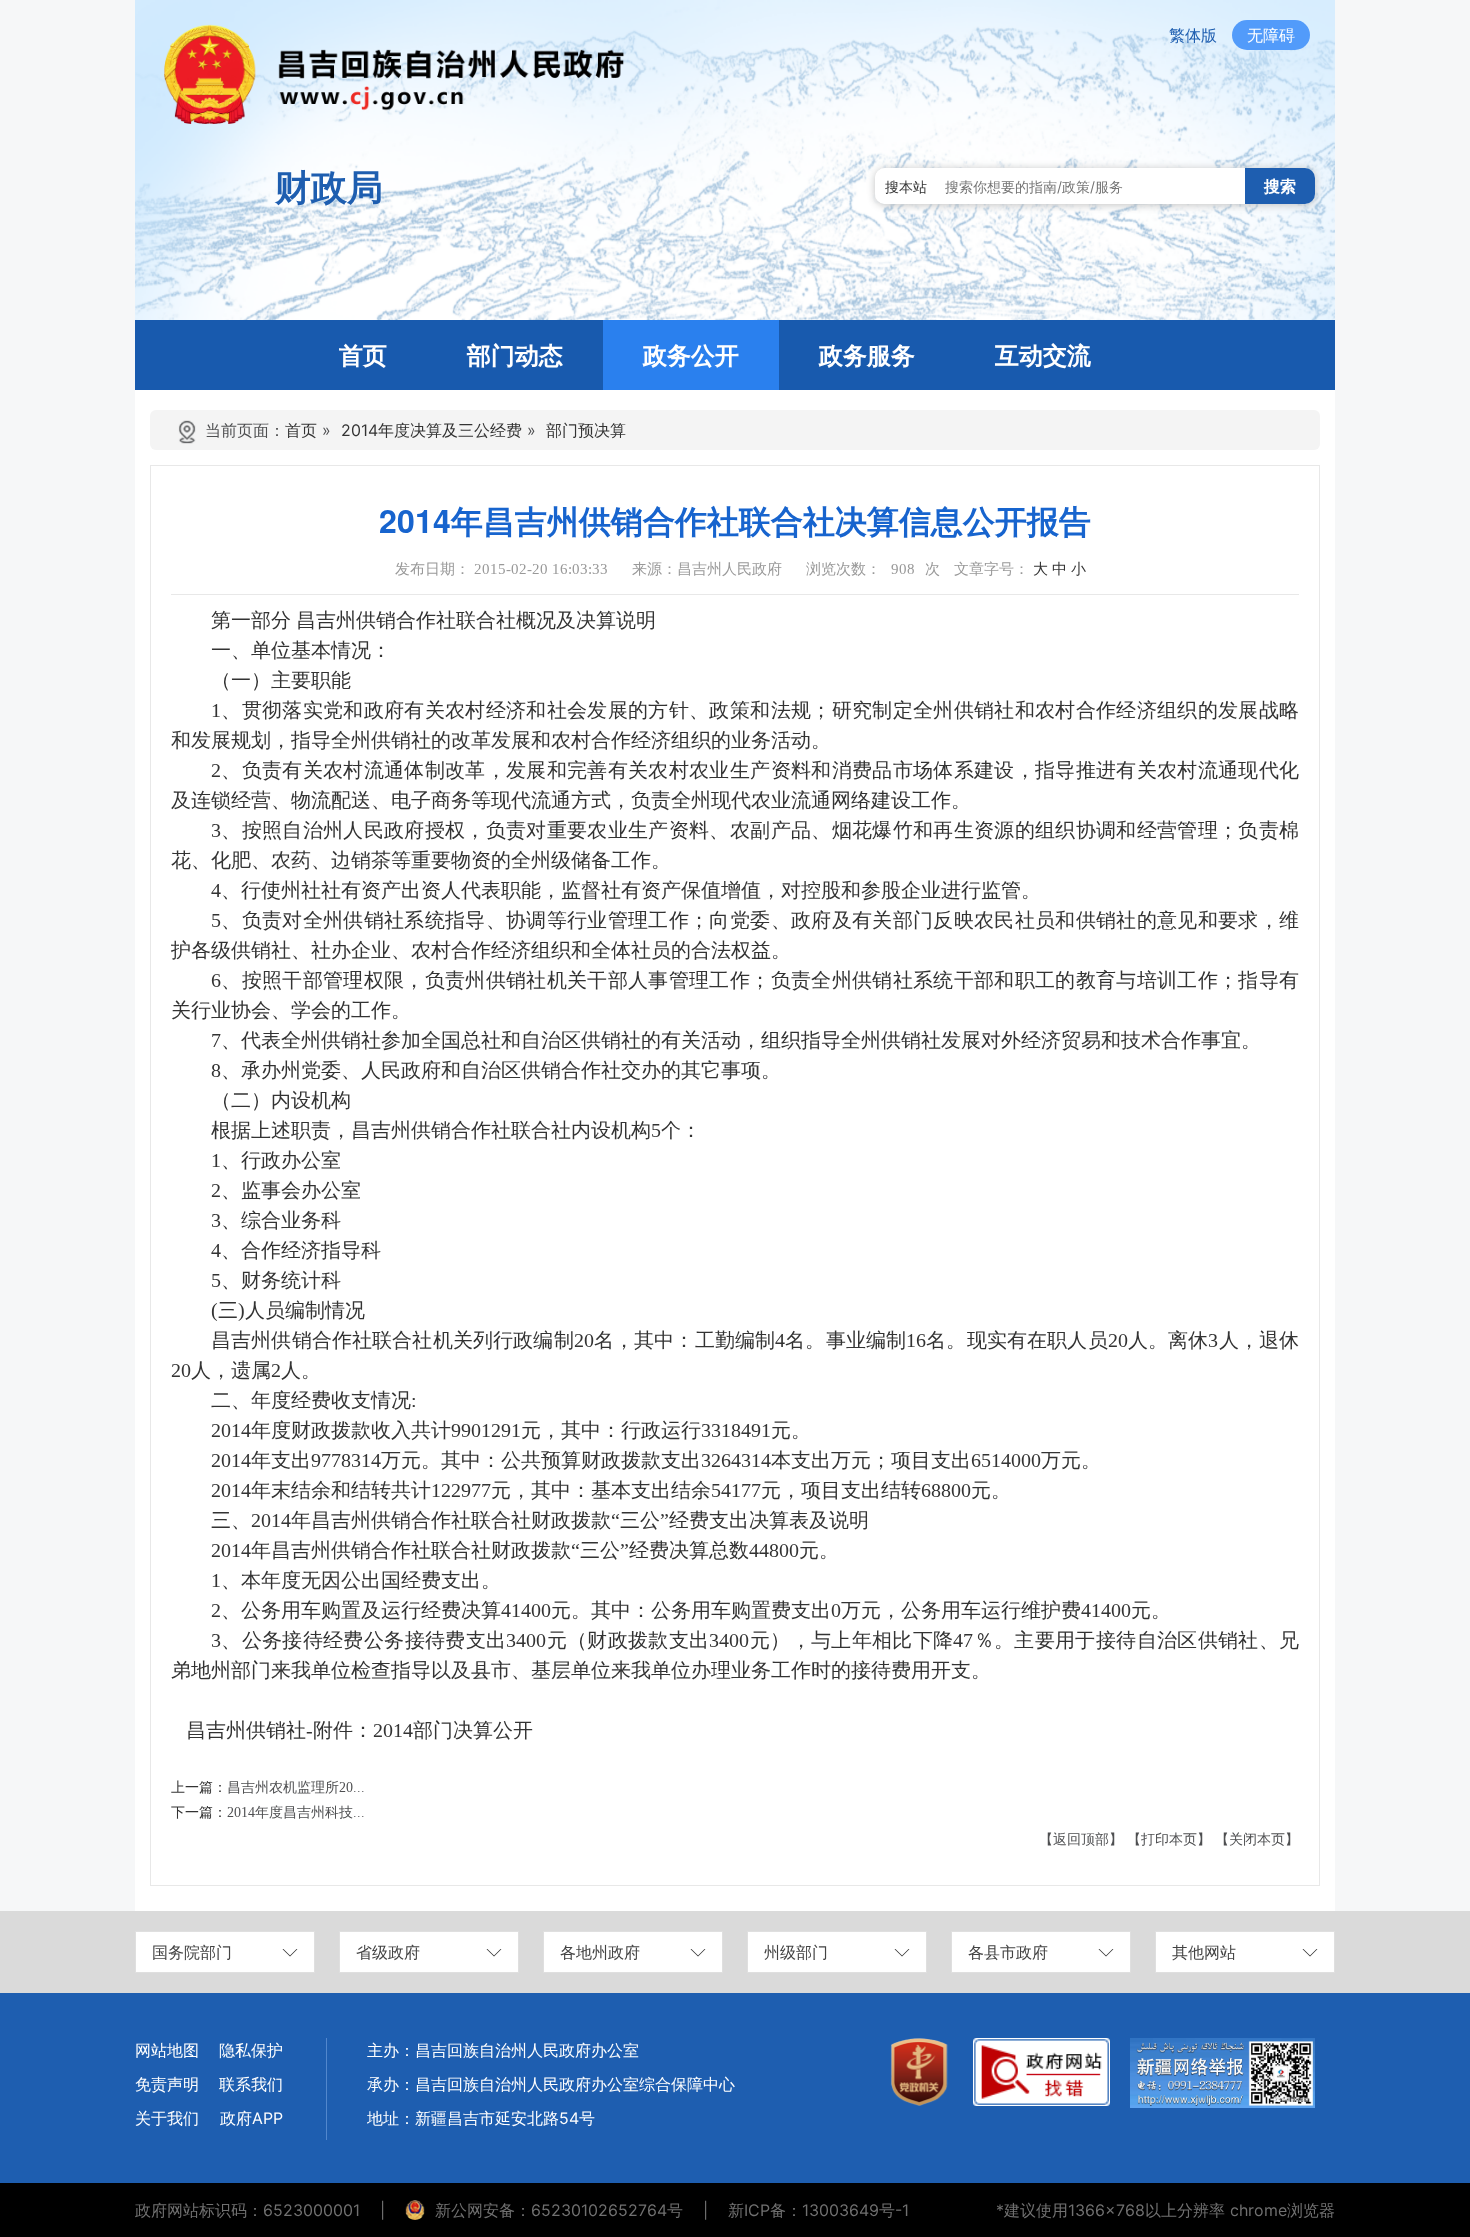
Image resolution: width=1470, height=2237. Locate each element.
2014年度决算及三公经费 (431, 430)
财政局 (329, 187)
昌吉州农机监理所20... (296, 1787)
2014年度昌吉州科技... (296, 1812)
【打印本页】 (1169, 1839)
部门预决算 (586, 430)
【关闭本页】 (1257, 1839)
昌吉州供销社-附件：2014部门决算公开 (359, 1730)
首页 (301, 430)
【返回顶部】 (1081, 1839)
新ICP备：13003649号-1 (818, 2210)
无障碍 (1271, 35)
